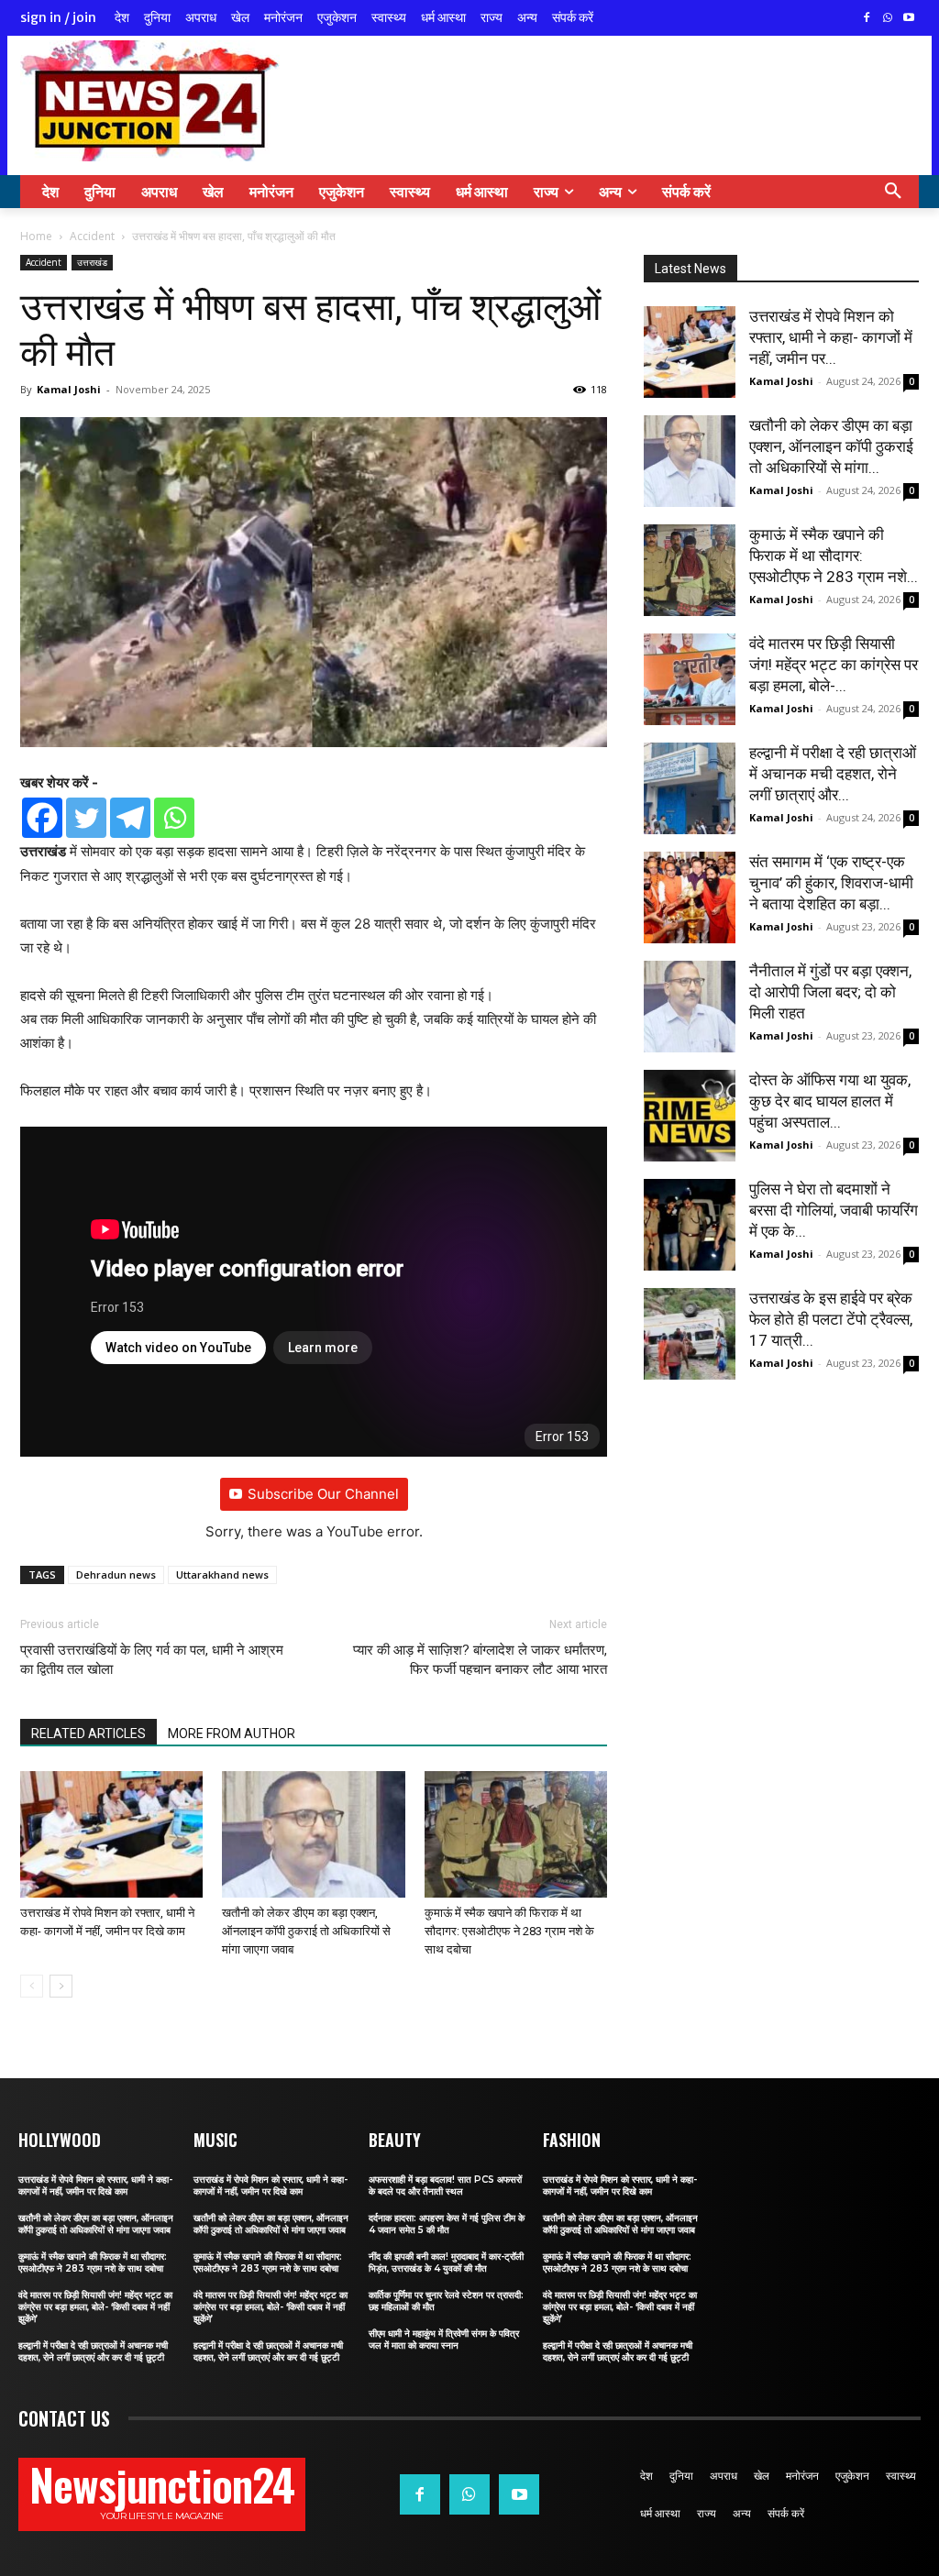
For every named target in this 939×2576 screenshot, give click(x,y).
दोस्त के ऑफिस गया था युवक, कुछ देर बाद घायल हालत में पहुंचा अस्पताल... (830, 1101)
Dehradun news (116, 1574)
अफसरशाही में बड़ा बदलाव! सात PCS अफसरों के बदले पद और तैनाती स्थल (445, 2185)
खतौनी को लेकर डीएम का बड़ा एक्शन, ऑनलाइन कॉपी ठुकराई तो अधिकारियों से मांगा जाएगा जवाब (306, 1931)
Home (36, 236)
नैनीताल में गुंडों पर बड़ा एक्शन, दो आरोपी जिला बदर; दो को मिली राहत (830, 992)
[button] (893, 192)
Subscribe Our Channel (323, 1494)
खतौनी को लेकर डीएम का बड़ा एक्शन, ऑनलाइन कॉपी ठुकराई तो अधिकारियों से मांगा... (831, 446)
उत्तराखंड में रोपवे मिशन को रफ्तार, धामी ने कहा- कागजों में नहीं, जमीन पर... (831, 337)
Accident (92, 236)
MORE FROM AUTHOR (232, 1734)
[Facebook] (867, 19)
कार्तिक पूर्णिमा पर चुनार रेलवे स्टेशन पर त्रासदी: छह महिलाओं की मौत (446, 2301)
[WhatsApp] (887, 19)
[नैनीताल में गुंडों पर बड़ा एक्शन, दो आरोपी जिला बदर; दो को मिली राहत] (690, 1007)
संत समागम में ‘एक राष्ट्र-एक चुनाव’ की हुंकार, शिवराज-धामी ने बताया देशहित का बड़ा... (831, 883)
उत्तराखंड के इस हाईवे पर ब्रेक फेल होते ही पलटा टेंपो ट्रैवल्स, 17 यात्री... (831, 1319)
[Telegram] (130, 818)
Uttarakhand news (222, 1574)
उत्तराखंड (92, 262)
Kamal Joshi (69, 389)
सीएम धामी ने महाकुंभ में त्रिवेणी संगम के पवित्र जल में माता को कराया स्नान (444, 2339)
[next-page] (61, 1986)
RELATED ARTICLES (88, 1734)
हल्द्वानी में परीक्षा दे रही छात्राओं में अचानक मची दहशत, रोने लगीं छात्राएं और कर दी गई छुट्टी (93, 2351)
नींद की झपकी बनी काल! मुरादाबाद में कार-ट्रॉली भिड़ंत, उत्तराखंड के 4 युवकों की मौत (446, 2262)
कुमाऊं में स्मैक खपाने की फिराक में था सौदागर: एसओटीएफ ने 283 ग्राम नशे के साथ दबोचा (509, 1931)
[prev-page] (32, 1986)
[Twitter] (86, 818)
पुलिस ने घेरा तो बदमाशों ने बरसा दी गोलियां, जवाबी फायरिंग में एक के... (834, 1210)
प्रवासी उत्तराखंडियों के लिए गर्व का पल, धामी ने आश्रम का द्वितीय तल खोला (152, 1660)
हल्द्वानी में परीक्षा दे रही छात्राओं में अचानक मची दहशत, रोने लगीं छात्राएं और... (833, 774)
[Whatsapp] (174, 818)
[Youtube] (908, 19)
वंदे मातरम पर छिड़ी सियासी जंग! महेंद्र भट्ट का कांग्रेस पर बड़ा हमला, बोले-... (834, 665)
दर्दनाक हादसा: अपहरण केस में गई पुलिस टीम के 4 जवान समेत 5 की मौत (447, 2224)
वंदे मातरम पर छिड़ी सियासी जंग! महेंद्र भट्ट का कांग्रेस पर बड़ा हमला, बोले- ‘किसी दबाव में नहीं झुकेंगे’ (95, 2307)
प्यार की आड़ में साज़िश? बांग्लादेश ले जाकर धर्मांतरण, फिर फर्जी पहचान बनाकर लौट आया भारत (480, 1660)
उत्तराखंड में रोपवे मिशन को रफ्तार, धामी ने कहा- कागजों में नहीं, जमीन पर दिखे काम (95, 2185)
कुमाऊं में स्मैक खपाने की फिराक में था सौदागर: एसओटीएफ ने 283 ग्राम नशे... (834, 556)
